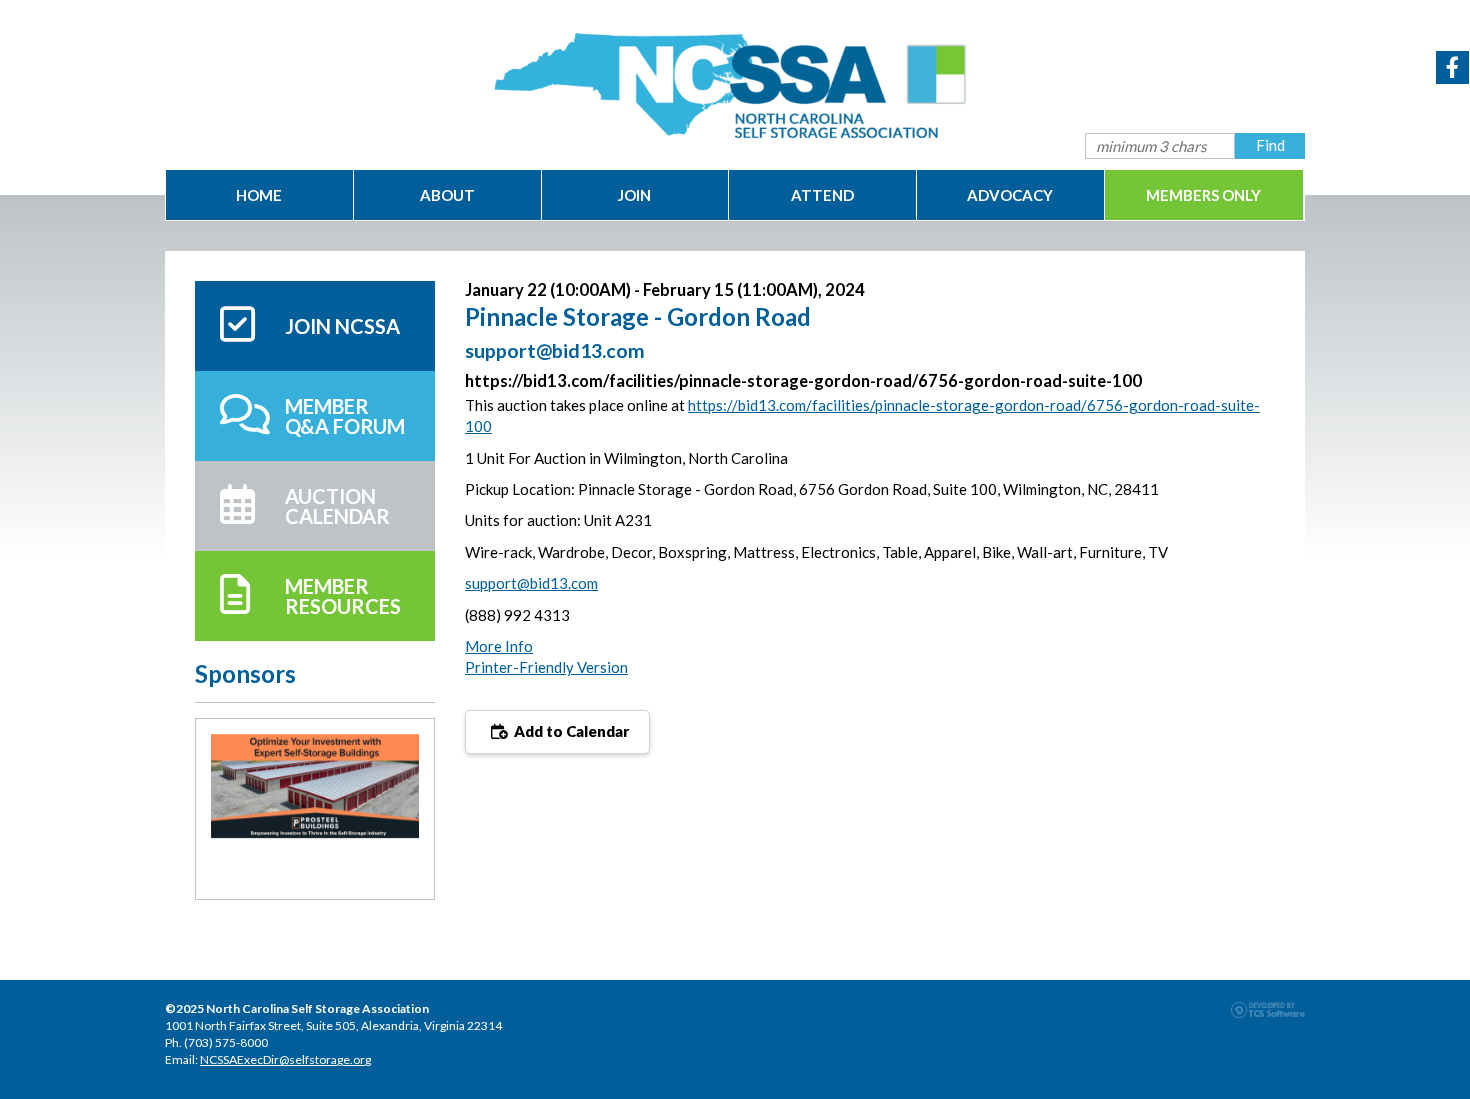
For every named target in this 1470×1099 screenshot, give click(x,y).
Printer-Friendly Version (546, 667)
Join (634, 195)
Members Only (1203, 195)
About (447, 195)
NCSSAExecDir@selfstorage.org (285, 1059)
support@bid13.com (531, 583)
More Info (499, 646)
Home (259, 195)
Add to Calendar (570, 731)
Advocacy (1010, 195)
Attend (822, 195)
